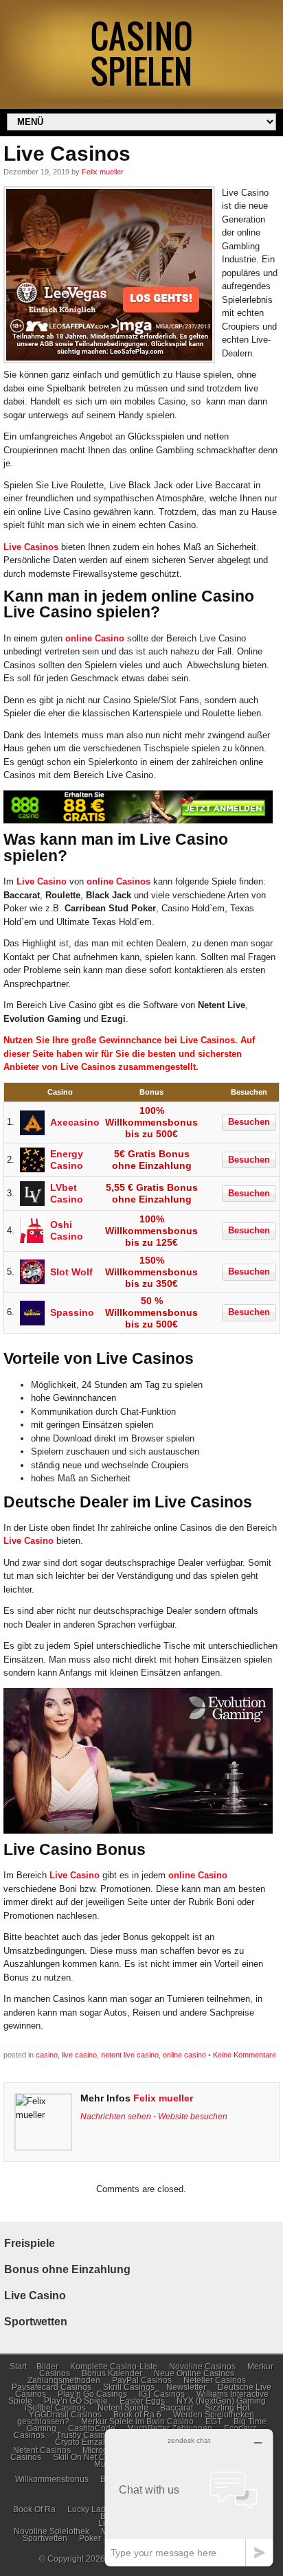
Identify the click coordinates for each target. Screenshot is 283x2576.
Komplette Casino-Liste (114, 2367)
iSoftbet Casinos (55, 2408)
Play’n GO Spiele (76, 2401)
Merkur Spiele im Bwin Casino (137, 2421)
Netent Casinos (42, 2450)
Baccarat (177, 2408)
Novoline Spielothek (52, 2531)
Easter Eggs (142, 2401)
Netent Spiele (123, 2408)
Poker (90, 2538)
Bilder (47, 2367)
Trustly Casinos (85, 2435)
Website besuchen (193, 2116)
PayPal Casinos (142, 2380)
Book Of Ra (34, 2509)
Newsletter (186, 2387)
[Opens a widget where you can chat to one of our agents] (189, 2497)
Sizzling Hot (227, 2408)
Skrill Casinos (129, 2387)
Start (18, 2367)
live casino (79, 2055)
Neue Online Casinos (194, 2373)
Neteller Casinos (215, 2380)
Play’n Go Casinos (92, 2394)
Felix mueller (103, 172)
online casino (184, 2055)
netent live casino (130, 2055)
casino (47, 2055)
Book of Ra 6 (137, 2415)
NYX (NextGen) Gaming (221, 2401)
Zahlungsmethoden (64, 2380)
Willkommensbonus (52, 2479)
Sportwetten (45, 2538)
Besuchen (249, 1122)
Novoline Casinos (202, 2367)
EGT (214, 2421)
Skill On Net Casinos (91, 2457)
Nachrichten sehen (116, 2116)
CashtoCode (92, 2428)
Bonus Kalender (112, 2373)
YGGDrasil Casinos (65, 2415)
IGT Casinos (162, 2394)
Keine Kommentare (245, 2055)
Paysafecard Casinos (52, 2387)
